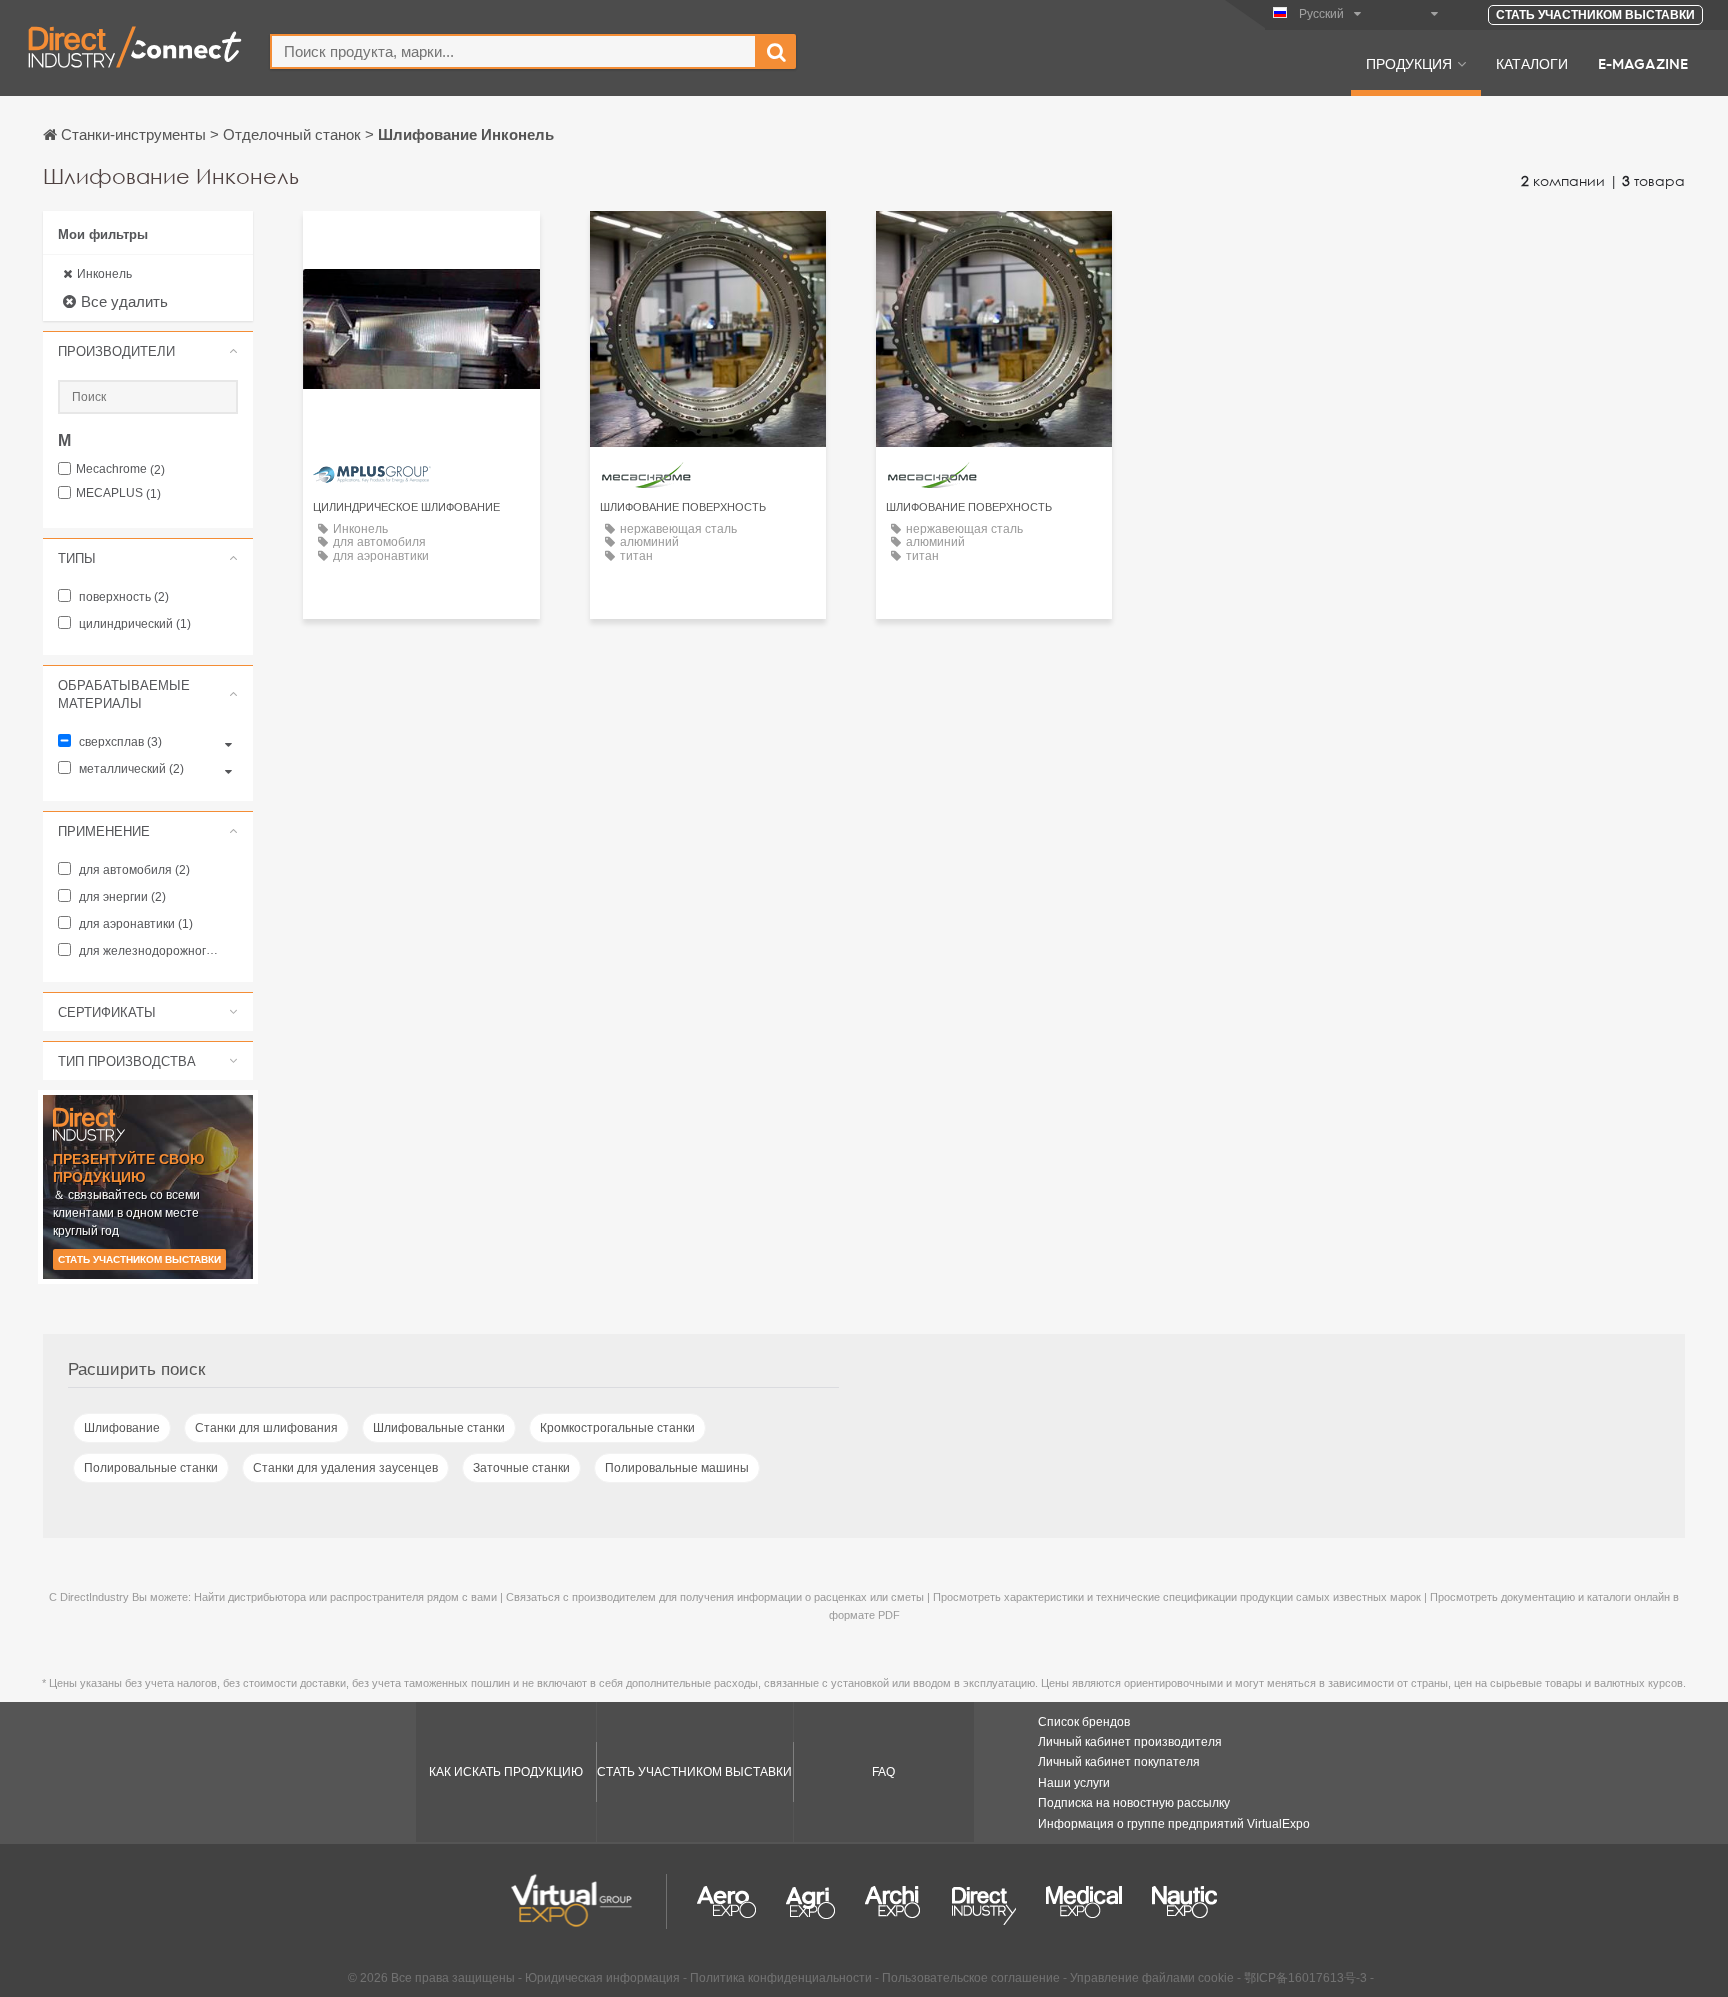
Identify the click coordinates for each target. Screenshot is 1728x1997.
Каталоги (1532, 63)
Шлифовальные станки (439, 1428)
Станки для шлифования (266, 1428)
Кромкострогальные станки (617, 1428)
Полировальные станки (151, 1468)
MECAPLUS (118, 493)
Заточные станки (521, 1468)
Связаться (421, 244)
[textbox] (513, 51)
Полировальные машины (677, 1468)
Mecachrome (120, 469)
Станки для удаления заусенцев (345, 1468)
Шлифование (122, 1428)
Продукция (1409, 63)
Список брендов (1084, 1722)
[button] (148, 351)
